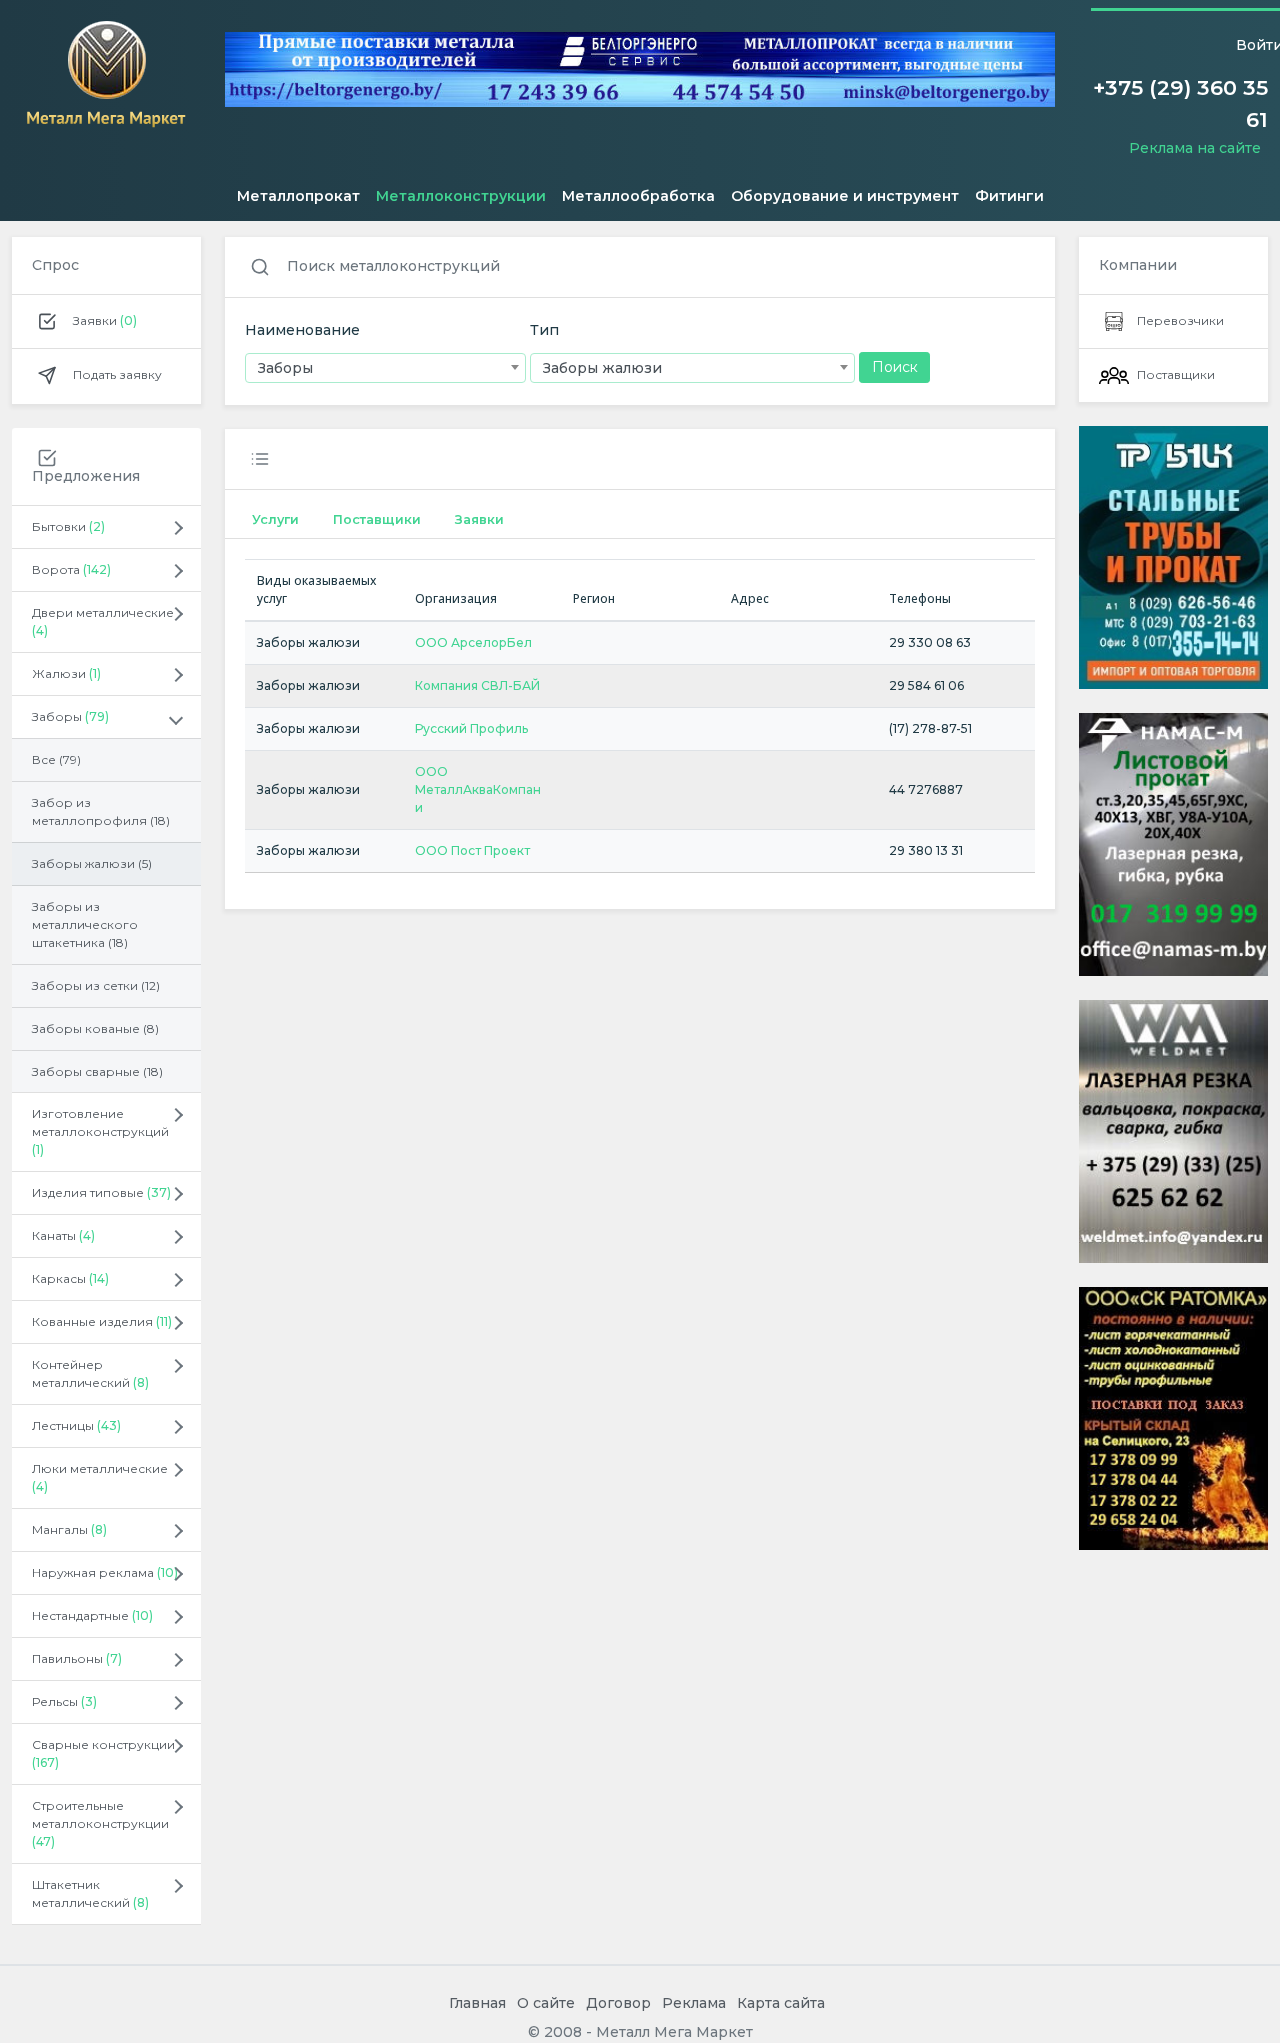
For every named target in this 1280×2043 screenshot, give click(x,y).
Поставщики (377, 519)
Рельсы (64, 1701)
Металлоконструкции (461, 196)
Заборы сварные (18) (97, 1071)
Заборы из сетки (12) (96, 985)
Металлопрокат (298, 196)
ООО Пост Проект (472, 850)
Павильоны (77, 1658)
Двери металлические (103, 621)
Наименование (302, 330)
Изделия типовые (101, 1192)
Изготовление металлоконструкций (100, 1131)
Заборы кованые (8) (95, 1028)
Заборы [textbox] (285, 368)
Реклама (694, 2003)
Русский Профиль (471, 728)
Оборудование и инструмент (845, 196)
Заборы (70, 716)
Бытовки (68, 526)
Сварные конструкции (103, 1753)
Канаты (63, 1235)
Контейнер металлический (90, 1373)
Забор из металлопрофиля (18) (101, 811)
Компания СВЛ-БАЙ (477, 685)
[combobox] (385, 368)
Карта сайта (781, 2003)
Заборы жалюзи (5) (92, 863)
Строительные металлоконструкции (100, 1823)
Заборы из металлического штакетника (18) (85, 924)
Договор (618, 2003)
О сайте (546, 2003)
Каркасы (70, 1278)
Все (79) (56, 759)
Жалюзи (66, 673)
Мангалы (69, 1529)
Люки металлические (100, 1477)
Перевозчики (1180, 320)
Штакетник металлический (90, 1893)
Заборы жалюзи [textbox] (602, 368)
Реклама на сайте (1195, 148)
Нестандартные (92, 1615)
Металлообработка (638, 196)
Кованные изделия (102, 1321)
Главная (477, 2003)
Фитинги (1009, 196)
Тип (544, 330)
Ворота (71, 569)
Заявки (103, 320)
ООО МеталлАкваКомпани (478, 789)
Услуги (275, 519)
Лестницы (76, 1425)
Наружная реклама (105, 1572)
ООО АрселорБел (473, 642)
